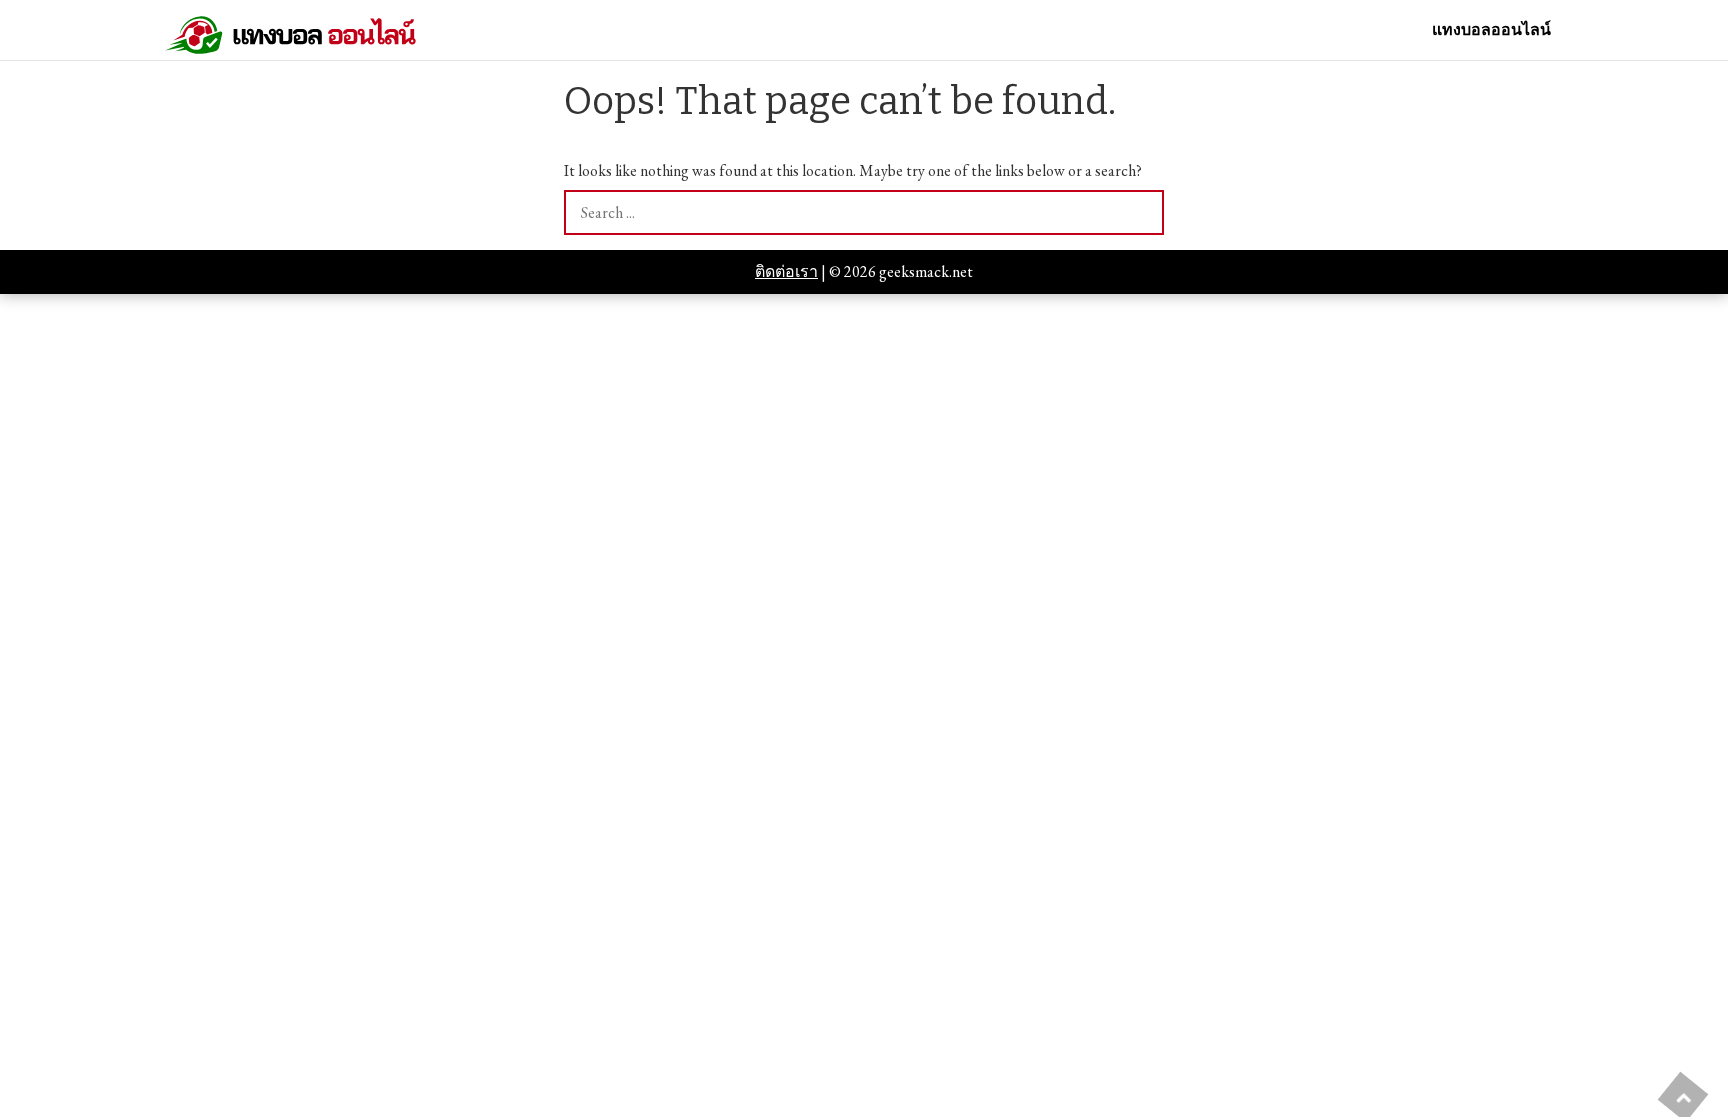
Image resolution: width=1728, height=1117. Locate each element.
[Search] (1141, 212)
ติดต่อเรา (786, 271)
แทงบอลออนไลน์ (1491, 30)
